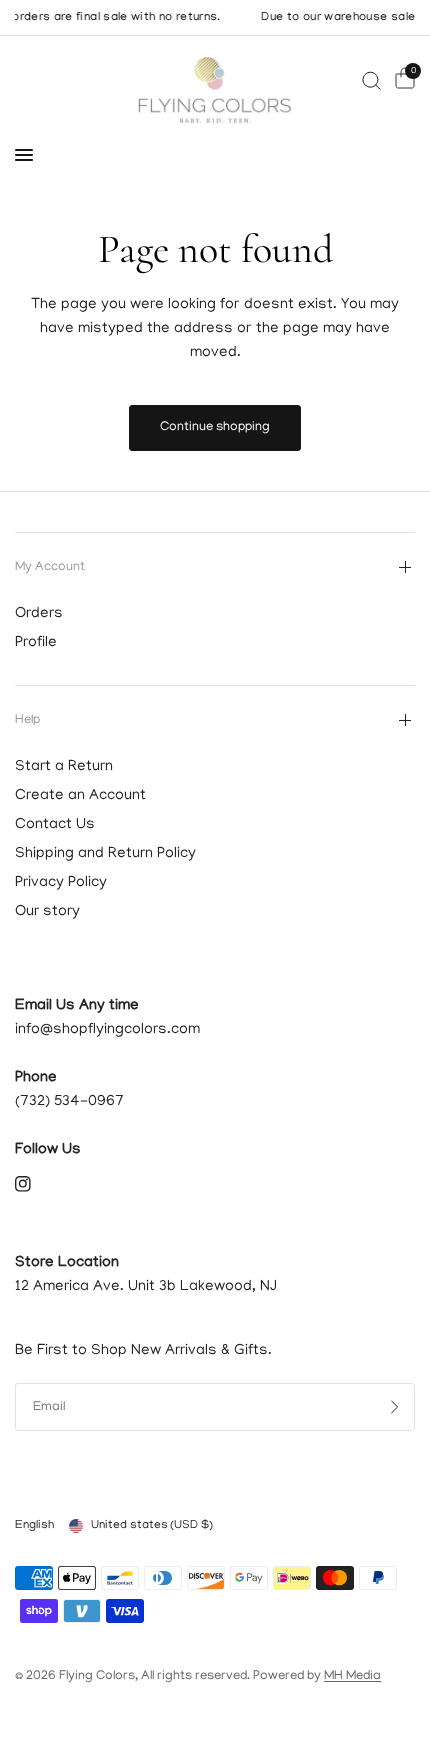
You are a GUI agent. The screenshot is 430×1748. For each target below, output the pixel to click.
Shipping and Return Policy (105, 854)
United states (152, 1525)
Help (27, 720)
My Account (50, 567)
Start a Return (64, 767)
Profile (36, 643)
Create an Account (80, 796)
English (34, 1525)
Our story (47, 912)
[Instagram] (37, 1184)
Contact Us (55, 825)
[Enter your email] (395, 1407)
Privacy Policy (61, 883)
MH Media (352, 1676)
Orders (39, 614)
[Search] (371, 80)
